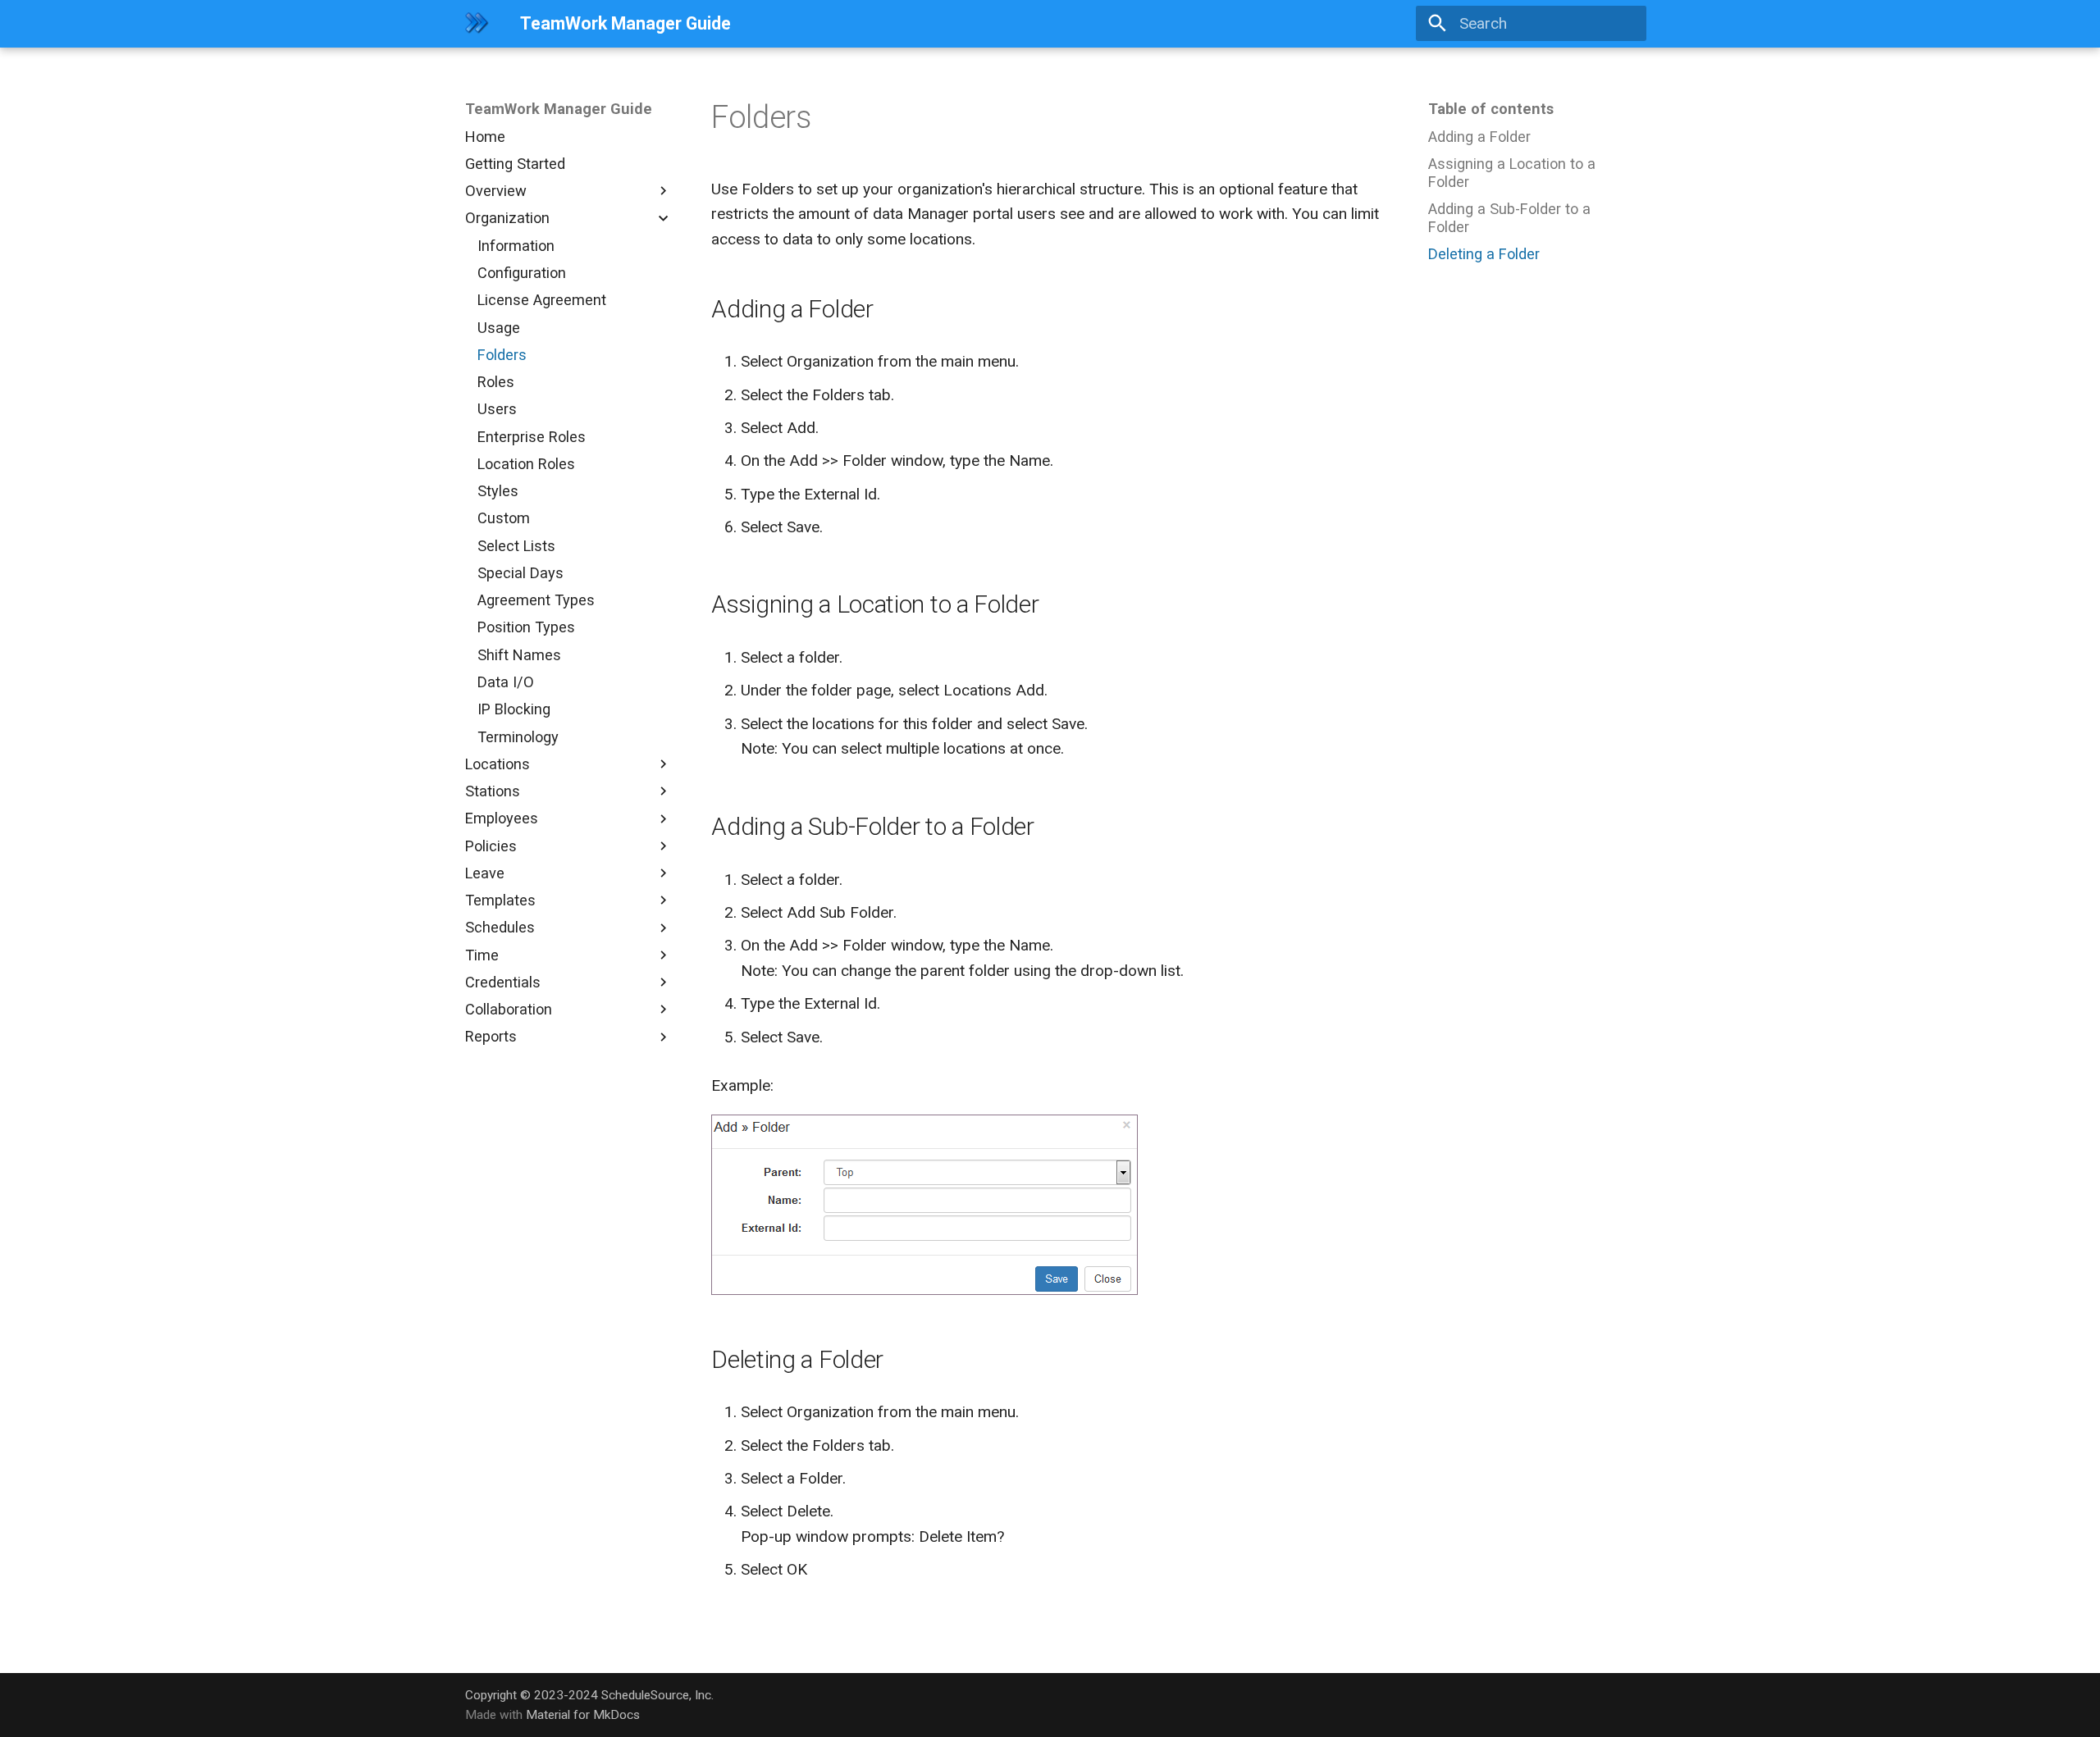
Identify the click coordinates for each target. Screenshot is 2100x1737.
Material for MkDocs (583, 1715)
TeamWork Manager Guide (559, 109)
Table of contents (1491, 109)
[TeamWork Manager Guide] (477, 24)
